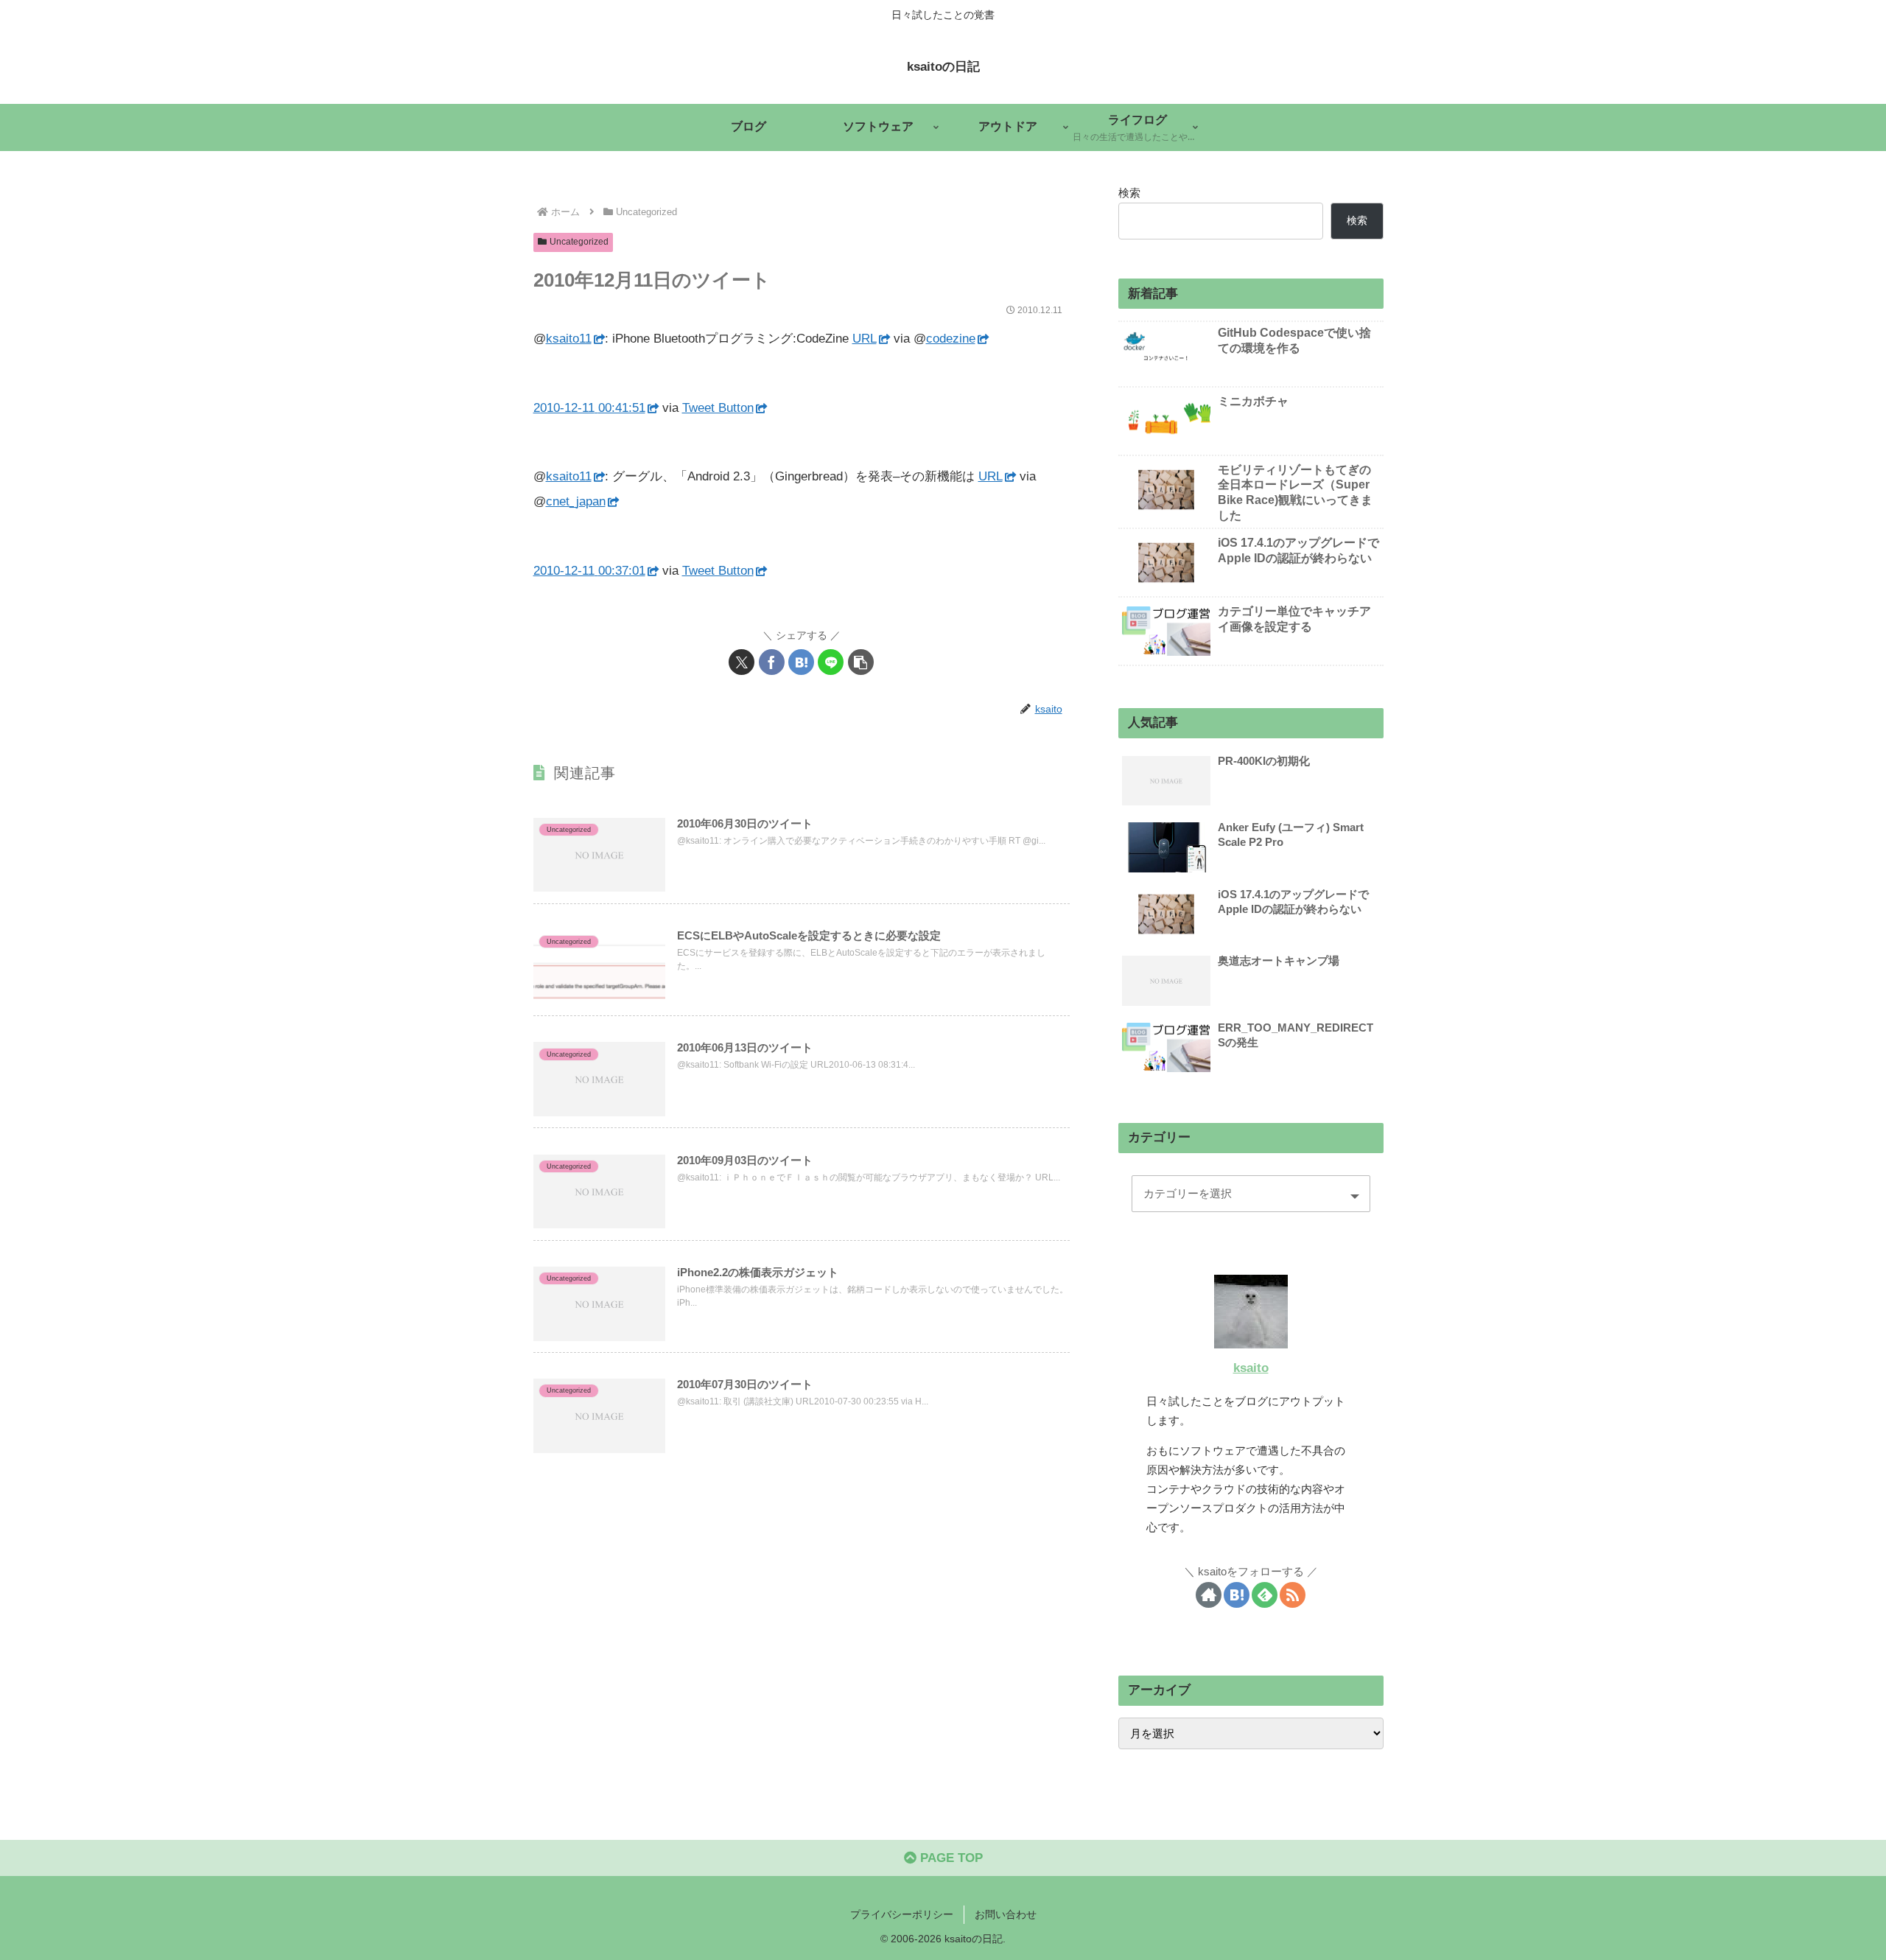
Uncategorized (579, 242)
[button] (861, 662)
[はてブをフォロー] (1237, 1595)
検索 (1129, 193)
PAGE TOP (950, 1858)
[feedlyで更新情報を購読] (1265, 1595)
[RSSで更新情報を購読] (1293, 1595)
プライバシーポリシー (902, 1914)
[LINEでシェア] (831, 662)
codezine (951, 339)
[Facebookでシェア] (772, 662)
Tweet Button (718, 408)
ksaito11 (569, 339)
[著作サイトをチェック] (1209, 1595)
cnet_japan (576, 501)
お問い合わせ (1006, 1914)
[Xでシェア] (742, 662)
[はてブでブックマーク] (801, 662)
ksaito (1251, 1368)
